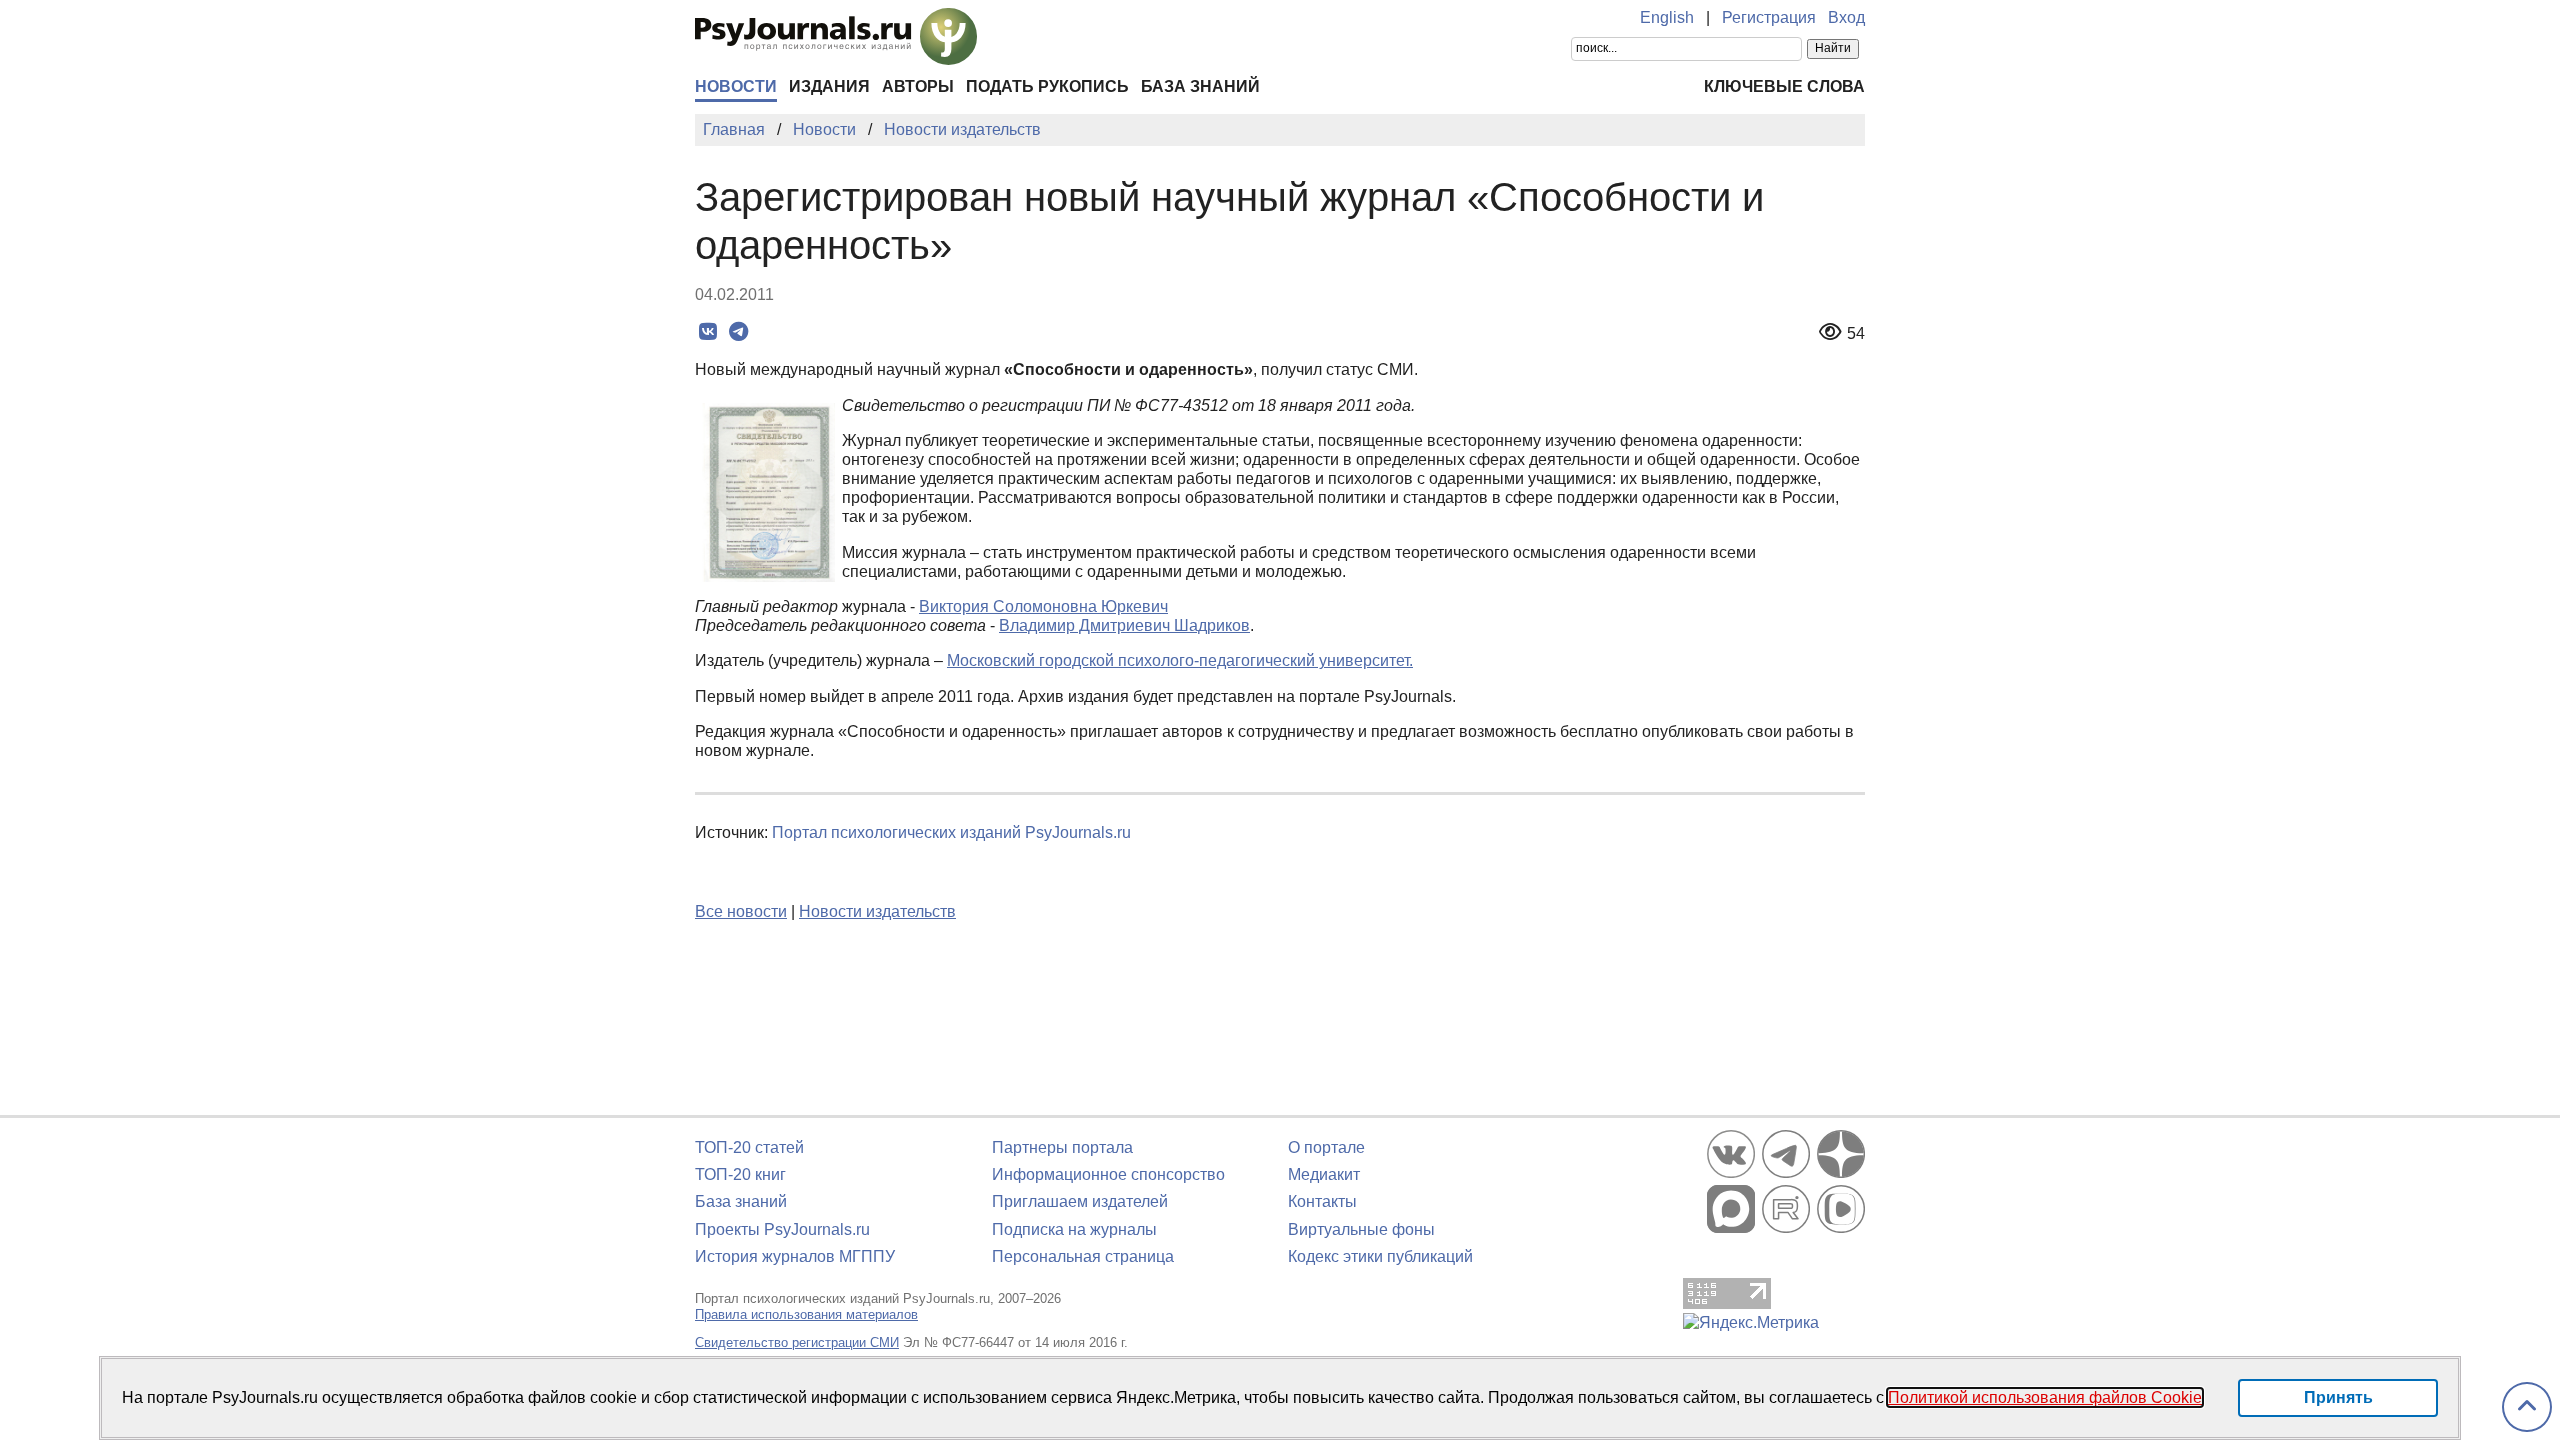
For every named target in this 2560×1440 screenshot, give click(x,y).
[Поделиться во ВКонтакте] (707, 332)
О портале (1326, 1147)
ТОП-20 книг (740, 1174)
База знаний (1200, 86)
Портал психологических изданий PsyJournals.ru (951, 832)
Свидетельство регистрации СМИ (797, 1342)
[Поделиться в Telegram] (738, 332)
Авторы (918, 86)
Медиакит (1324, 1174)
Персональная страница (1083, 1256)
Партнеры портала (1062, 1147)
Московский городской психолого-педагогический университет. (1180, 660)
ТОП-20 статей (749, 1147)
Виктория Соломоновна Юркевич (1043, 606)
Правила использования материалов (806, 1314)
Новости (736, 86)
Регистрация (1769, 17)
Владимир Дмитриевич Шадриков (1124, 625)
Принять (2338, 1397)
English (1667, 17)
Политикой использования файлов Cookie (2045, 1397)
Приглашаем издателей (1080, 1201)
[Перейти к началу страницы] (2527, 1407)
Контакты (1322, 1201)
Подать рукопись (1047, 86)
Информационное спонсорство (1108, 1174)
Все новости (741, 911)
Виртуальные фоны (1361, 1229)
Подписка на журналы (1074, 1229)
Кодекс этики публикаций (1380, 1256)
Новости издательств (877, 911)
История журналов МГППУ (795, 1256)
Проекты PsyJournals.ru (782, 1229)
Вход (1846, 17)
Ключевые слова (1784, 86)
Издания (829, 86)
